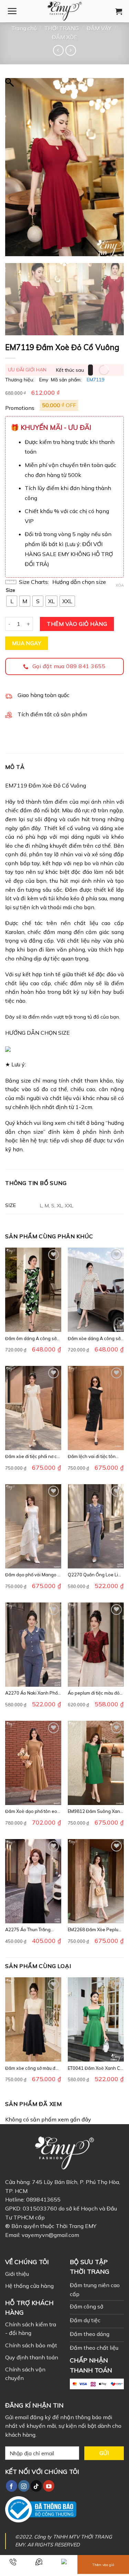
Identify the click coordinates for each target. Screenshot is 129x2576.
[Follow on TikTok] (36, 2486)
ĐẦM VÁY (99, 28)
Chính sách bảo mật (31, 2345)
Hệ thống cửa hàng (29, 2286)
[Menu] (12, 11)
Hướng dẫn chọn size (79, 582)
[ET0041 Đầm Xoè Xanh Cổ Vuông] (96, 2019)
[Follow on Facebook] (12, 2486)
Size (10, 590)
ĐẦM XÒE (65, 37)
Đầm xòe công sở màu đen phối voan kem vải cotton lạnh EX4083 (33, 2068)
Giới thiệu (17, 2274)
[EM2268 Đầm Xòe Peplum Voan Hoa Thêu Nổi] (96, 1881)
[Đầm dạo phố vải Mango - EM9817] (33, 1526)
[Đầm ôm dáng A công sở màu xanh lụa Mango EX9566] (33, 1290)
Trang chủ (24, 28)
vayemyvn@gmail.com (50, 2235)
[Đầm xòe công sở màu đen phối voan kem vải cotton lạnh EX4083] (33, 2019)
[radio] (12, 601)
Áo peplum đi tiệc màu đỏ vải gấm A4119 (94, 1693)
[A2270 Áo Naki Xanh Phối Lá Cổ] (33, 1645)
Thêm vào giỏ (103, 2565)
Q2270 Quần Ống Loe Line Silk (96, 1575)
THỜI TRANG (62, 28)
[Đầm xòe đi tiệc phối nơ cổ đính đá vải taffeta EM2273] (33, 1408)
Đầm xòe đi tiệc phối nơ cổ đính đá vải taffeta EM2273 (32, 1457)
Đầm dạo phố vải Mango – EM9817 (33, 1575)
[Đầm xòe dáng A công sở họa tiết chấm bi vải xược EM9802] (96, 1290)
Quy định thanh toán (32, 2357)
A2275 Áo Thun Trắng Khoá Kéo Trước (28, 1930)
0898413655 (43, 2199)
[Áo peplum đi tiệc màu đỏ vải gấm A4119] (96, 1645)
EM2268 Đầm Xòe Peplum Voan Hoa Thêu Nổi (95, 1930)
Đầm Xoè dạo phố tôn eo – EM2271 (33, 1811)
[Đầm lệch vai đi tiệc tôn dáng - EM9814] (96, 1408)
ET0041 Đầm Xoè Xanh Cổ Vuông (95, 2068)
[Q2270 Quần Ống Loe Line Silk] (96, 1526)
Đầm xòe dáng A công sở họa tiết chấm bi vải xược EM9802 (94, 1339)
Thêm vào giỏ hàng (77, 624)
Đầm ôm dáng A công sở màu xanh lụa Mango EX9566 (31, 1339)
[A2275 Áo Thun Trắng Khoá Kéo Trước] (33, 1881)
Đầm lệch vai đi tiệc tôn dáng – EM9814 (92, 1457)
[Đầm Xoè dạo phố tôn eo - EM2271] (33, 1763)
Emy (44, 380)
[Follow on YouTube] (49, 2486)
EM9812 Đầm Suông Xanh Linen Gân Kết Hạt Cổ (95, 1811)
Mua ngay (27, 643)
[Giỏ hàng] (119, 11)
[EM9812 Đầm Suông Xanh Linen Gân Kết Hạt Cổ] (96, 1763)
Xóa (120, 585)
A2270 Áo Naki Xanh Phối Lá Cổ (32, 1693)
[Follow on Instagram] (24, 2486)
